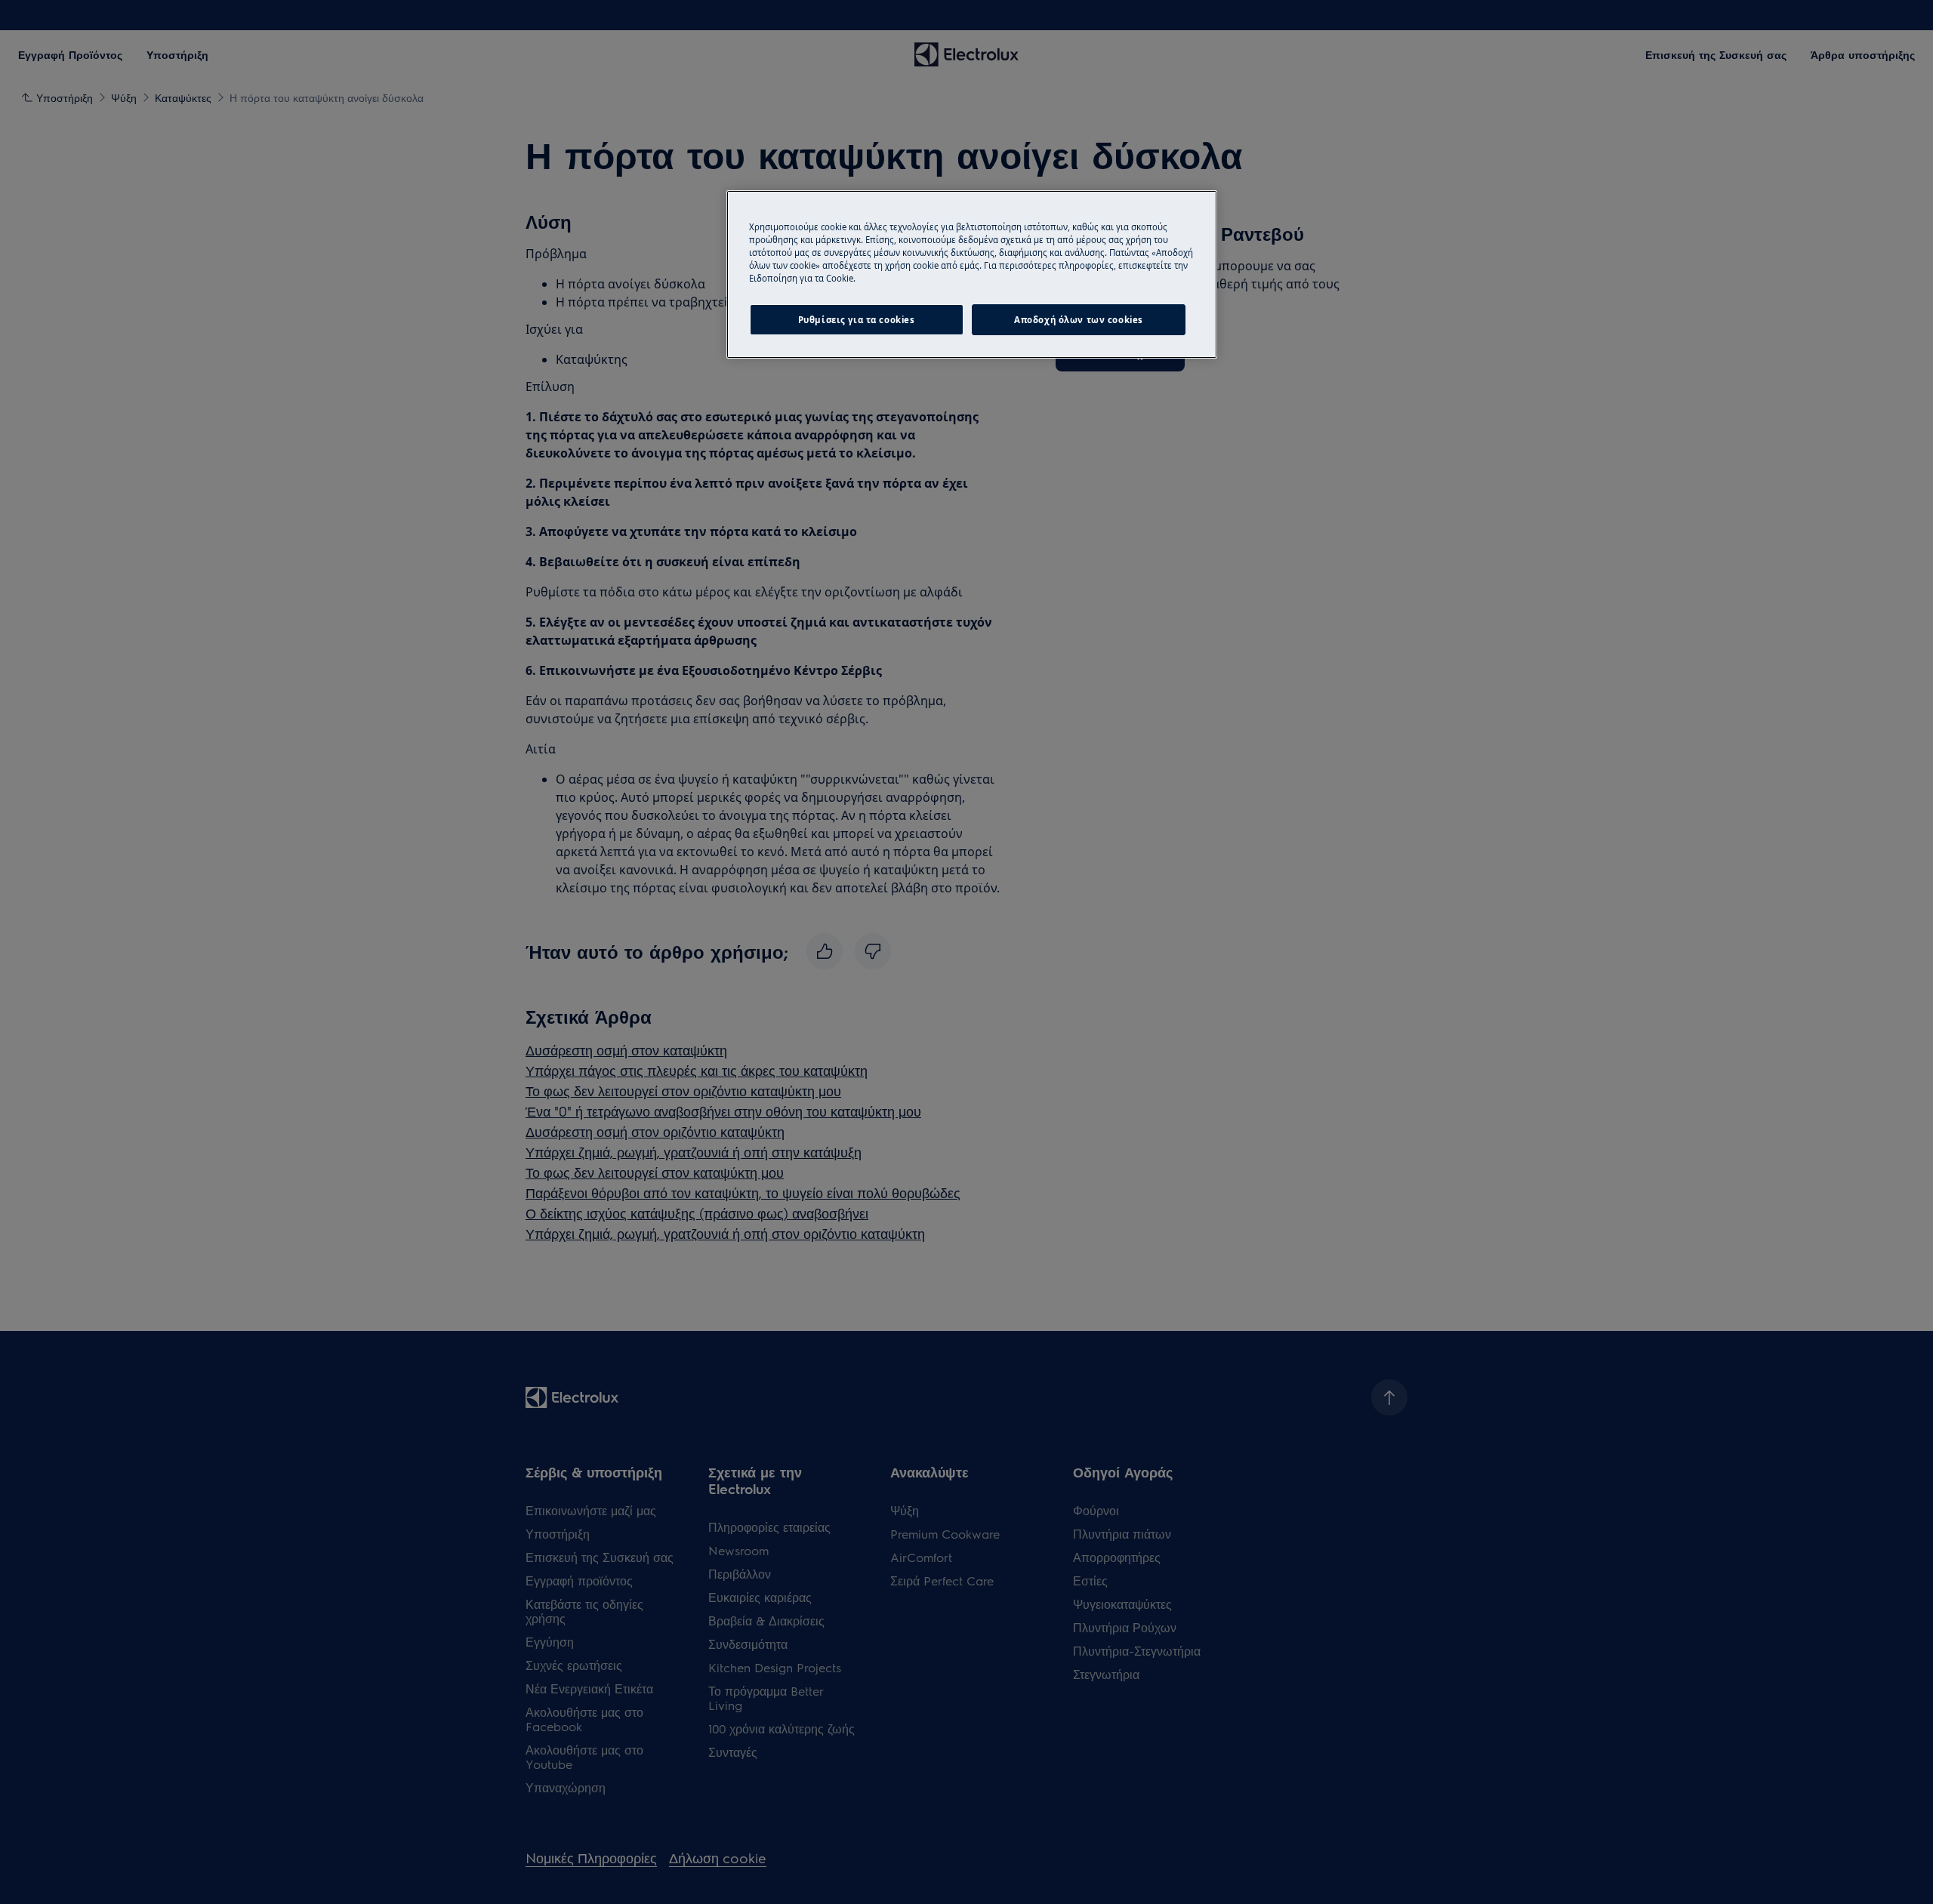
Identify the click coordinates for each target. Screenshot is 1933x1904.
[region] (972, 274)
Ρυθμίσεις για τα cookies (857, 320)
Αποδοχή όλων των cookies (1079, 320)
